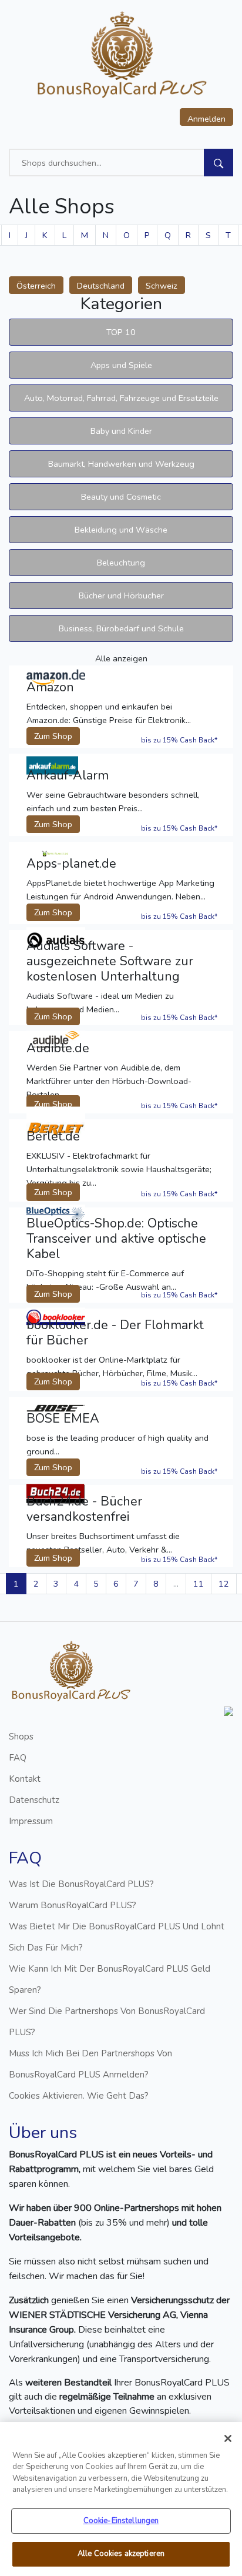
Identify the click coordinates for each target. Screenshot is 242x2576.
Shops (21, 1737)
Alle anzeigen (121, 658)
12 (224, 1584)
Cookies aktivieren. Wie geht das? (79, 2096)
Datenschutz (34, 1800)
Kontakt (25, 1779)
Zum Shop (53, 736)
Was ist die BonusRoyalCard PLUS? (81, 1884)
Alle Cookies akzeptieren (121, 2554)
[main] (121, 2499)
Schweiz (162, 286)
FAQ (18, 1758)
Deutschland (101, 286)
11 (199, 1584)
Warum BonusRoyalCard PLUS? (73, 1905)
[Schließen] (228, 2438)
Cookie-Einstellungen (121, 2521)
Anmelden (206, 119)
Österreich (36, 286)
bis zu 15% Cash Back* (179, 740)
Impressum (31, 1821)
